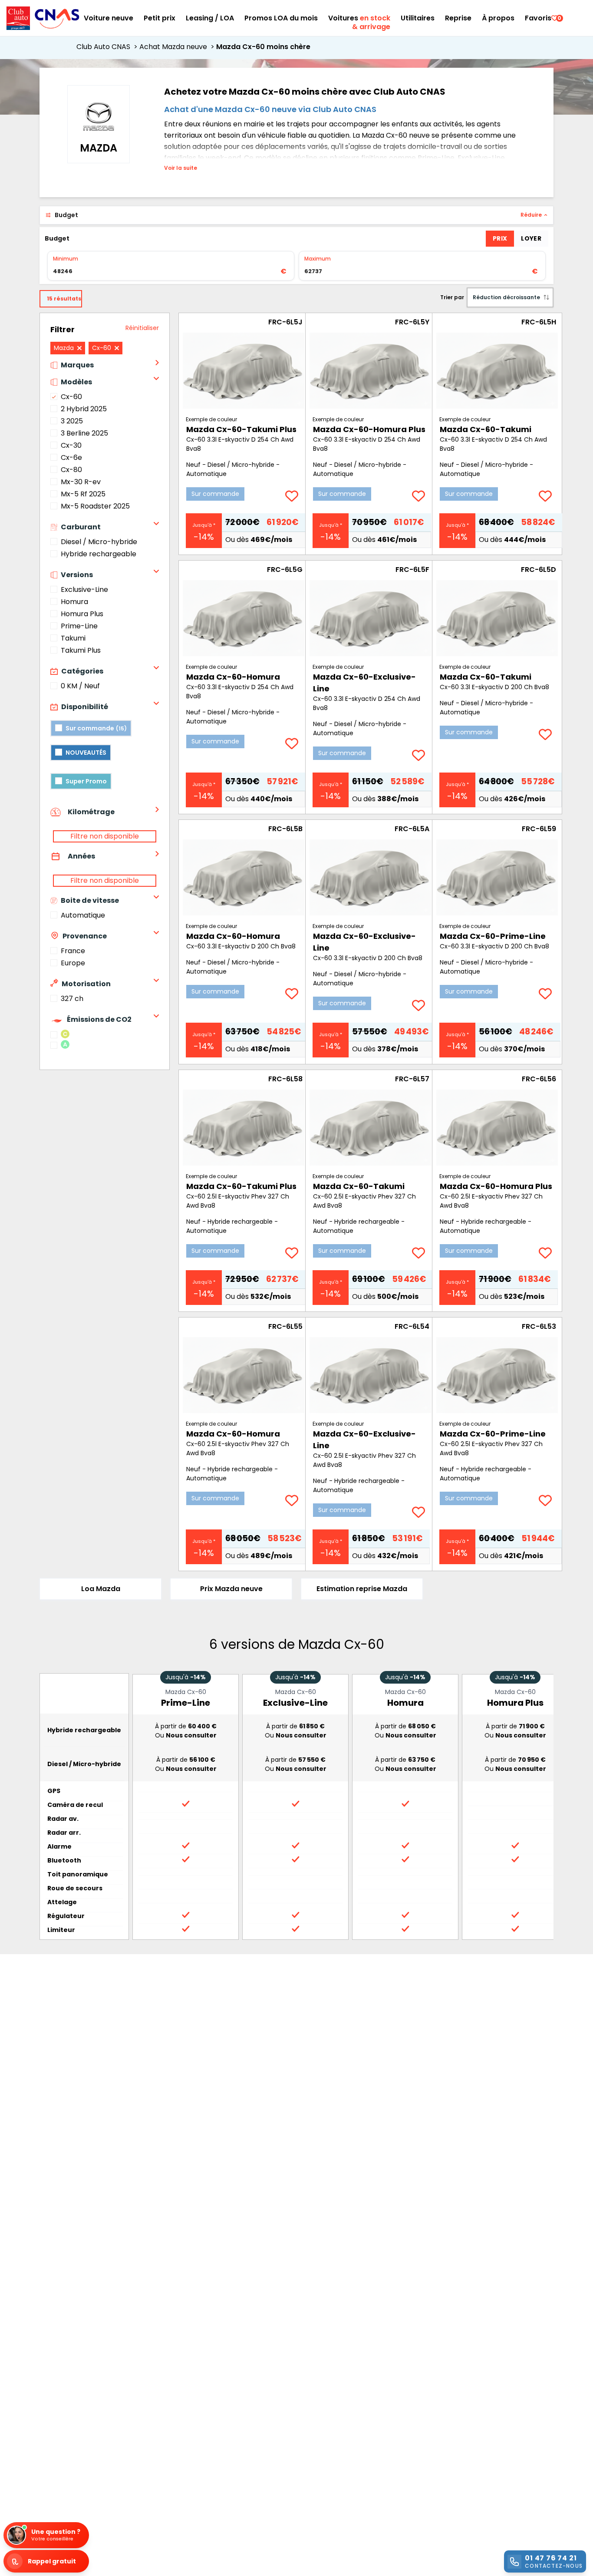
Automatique (83, 915)
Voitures (359, 18)
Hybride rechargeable (99, 554)
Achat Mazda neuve (178, 47)
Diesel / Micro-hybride (99, 542)
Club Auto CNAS (108, 47)
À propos (498, 18)
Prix (500, 238)
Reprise (458, 18)
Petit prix (160, 18)
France (73, 951)
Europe (73, 963)
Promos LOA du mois (281, 18)
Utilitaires (418, 18)
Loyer (531, 238)
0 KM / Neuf (80, 686)
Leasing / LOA (210, 18)
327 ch (72, 999)
